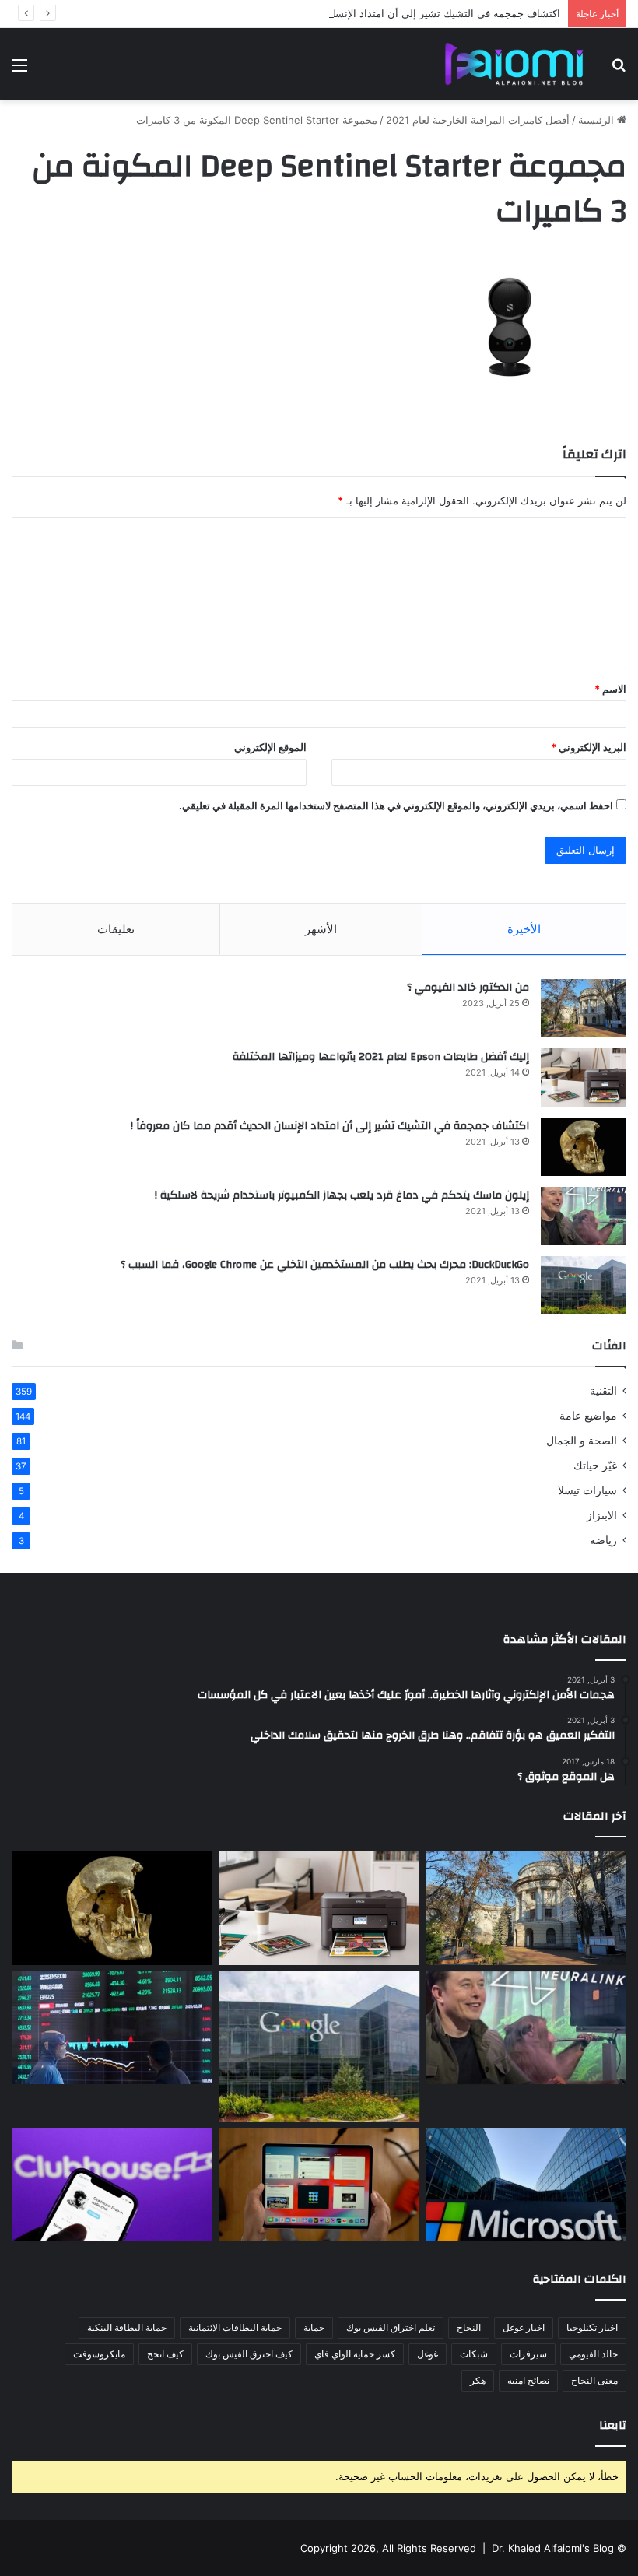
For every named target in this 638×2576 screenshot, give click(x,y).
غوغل (428, 2354)
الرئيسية (598, 120)
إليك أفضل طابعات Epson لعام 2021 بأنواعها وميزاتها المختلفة (381, 1057)
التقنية (603, 1391)
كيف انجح (165, 2354)
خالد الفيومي (593, 2354)
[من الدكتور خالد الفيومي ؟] (584, 1008)
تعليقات (116, 929)
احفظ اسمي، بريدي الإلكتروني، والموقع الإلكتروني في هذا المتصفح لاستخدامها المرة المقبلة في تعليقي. (396, 805)
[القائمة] (19, 70)
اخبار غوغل (524, 2327)
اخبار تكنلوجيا (592, 2327)
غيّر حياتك (595, 1465)
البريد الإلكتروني (589, 747)
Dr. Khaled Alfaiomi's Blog (553, 2548)
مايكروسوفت (99, 2354)
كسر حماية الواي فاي (355, 2354)
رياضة (603, 1540)
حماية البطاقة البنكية (127, 2327)
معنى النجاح (594, 2380)
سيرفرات (528, 2354)
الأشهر (321, 929)
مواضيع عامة (588, 1416)
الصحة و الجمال (582, 1441)
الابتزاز (602, 1515)
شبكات (474, 2354)
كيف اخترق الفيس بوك (249, 2354)
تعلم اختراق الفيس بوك (391, 2327)
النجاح (469, 2327)
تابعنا (613, 2425)
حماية (314, 2327)
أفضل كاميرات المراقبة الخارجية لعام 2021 (478, 120)
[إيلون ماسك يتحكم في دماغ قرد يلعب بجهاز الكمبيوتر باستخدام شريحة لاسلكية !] (584, 1216)
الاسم (610, 689)
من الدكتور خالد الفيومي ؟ (468, 988)
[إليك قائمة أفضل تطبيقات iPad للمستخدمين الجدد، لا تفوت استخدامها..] (319, 2185)
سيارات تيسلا (587, 1490)
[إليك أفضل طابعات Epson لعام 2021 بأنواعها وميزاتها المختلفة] (584, 1077)
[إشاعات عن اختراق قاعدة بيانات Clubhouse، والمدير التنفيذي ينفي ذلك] (112, 2185)
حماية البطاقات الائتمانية (235, 2327)
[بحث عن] (619, 70)
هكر (478, 2380)
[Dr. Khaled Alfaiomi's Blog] (514, 64)
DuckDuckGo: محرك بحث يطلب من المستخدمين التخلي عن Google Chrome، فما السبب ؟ (325, 1265)
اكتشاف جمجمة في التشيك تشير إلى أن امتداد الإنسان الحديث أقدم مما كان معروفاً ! (377, 13)
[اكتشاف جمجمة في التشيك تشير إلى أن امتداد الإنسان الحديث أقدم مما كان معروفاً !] (584, 1147)
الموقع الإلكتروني (270, 747)
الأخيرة (524, 929)
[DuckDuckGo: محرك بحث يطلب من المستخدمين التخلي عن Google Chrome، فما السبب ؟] (584, 1285)
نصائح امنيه (528, 2380)
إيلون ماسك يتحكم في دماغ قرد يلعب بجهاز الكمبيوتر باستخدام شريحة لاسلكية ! (342, 1195)
